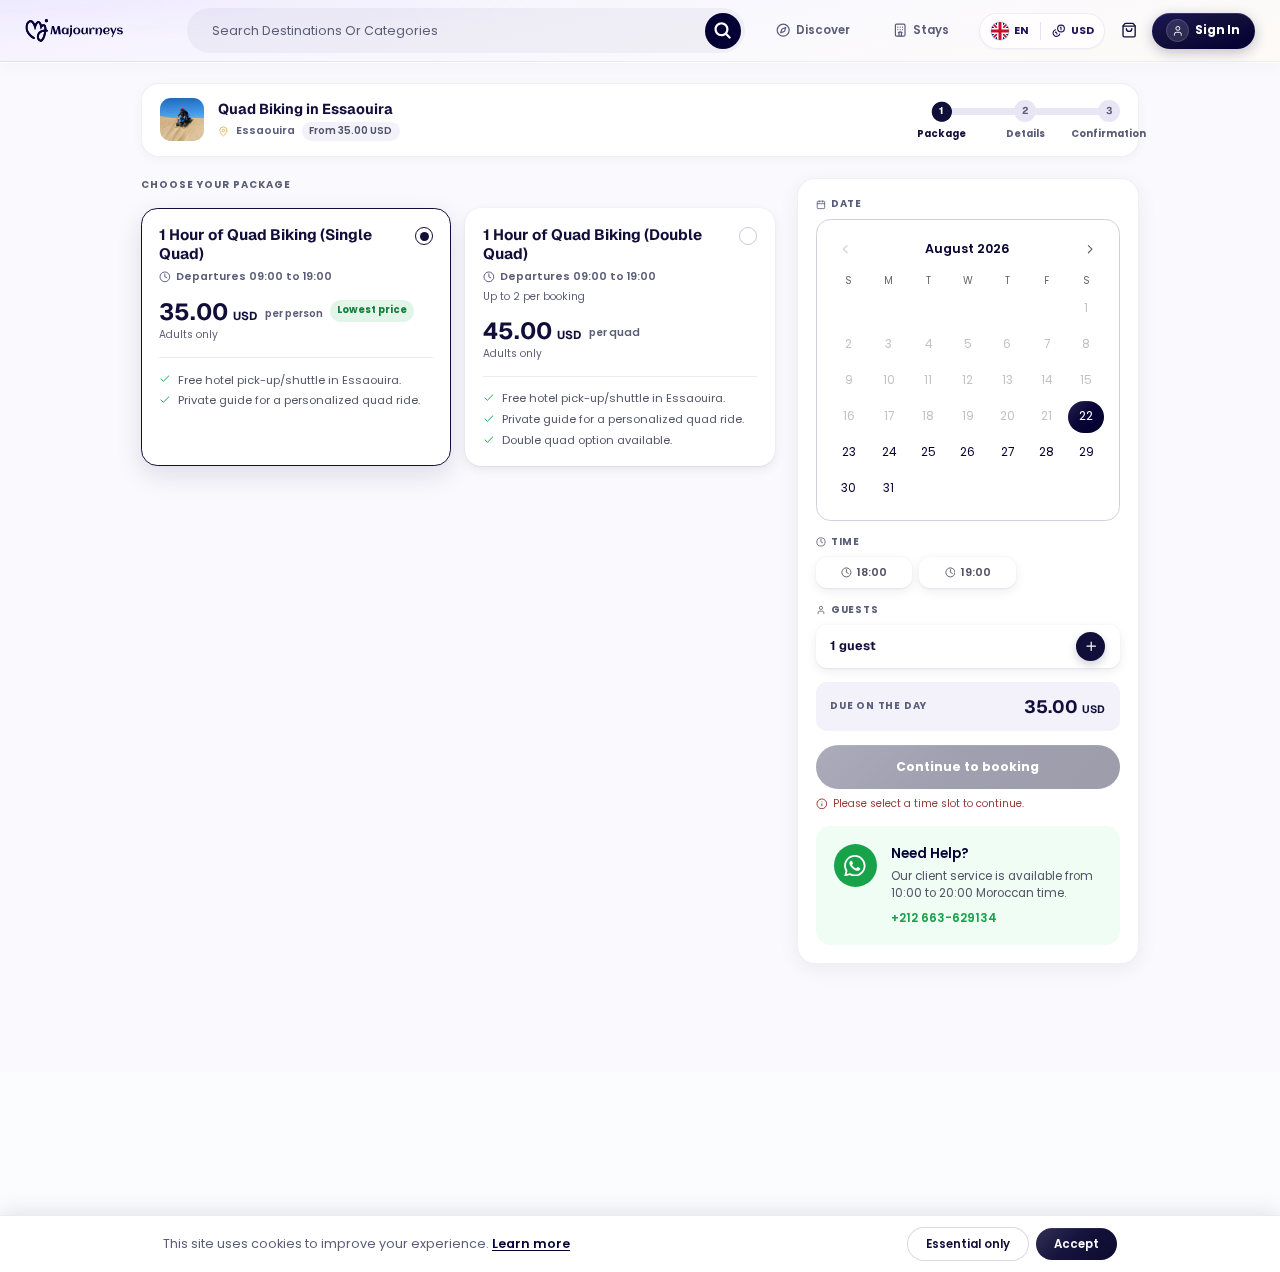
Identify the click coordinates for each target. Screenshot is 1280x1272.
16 (849, 416)
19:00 (976, 572)
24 (889, 452)
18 (928, 416)
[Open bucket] (1129, 30)
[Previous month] (845, 249)
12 (967, 380)
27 (1007, 452)
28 (1046, 452)
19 (968, 416)
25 (928, 452)
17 (889, 416)
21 (1046, 416)
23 (849, 452)
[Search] (723, 31)
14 (1046, 380)
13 (1007, 380)
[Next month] (1089, 249)
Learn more (531, 1243)
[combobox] (449, 31)
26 (967, 452)
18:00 (872, 572)
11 (928, 380)
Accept (1076, 1244)
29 (1086, 452)
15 (1086, 380)
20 (1007, 416)
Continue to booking (967, 766)
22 (1086, 416)
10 (889, 380)
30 (848, 488)
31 (888, 488)
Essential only (968, 1244)
